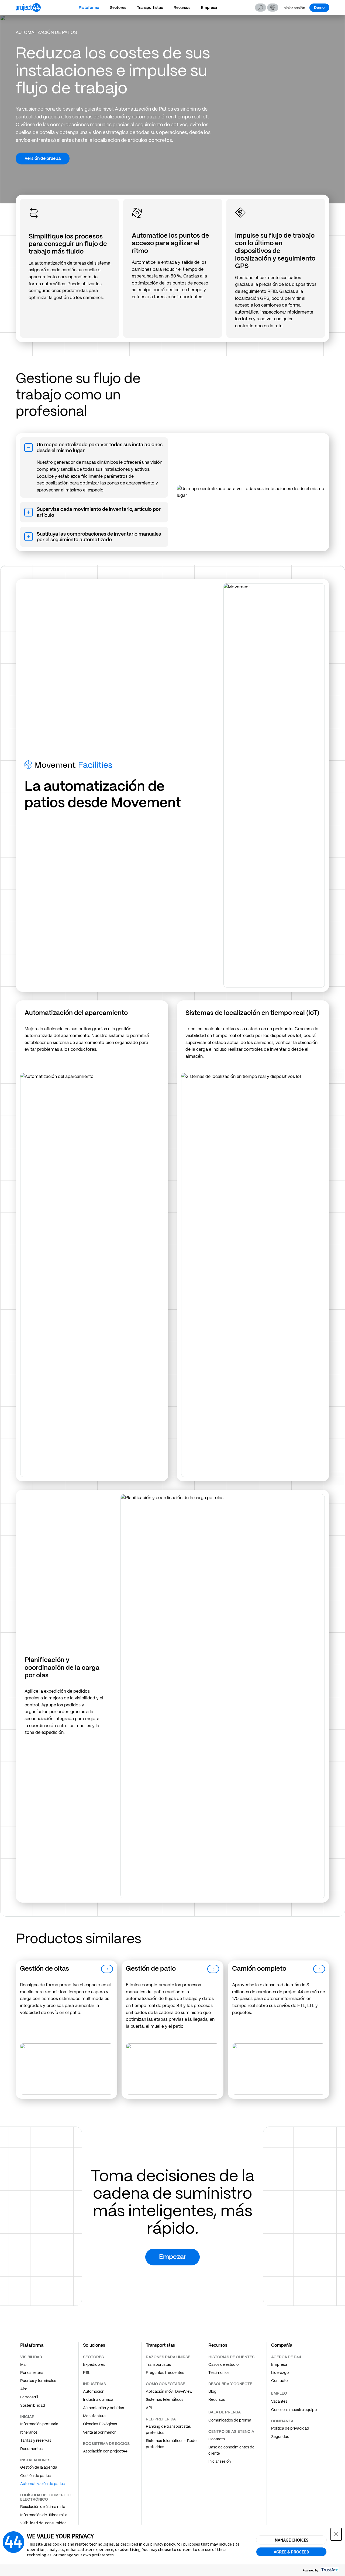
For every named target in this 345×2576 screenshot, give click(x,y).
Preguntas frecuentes (165, 2373)
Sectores (118, 8)
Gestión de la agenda (39, 2467)
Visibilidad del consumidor (43, 2523)
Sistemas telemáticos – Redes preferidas (172, 2444)
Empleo (279, 2393)
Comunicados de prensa (230, 2420)
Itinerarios (29, 2432)
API (149, 2408)
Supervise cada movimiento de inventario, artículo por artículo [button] (99, 512)
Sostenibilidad (33, 2405)
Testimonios (219, 2373)
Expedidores (94, 2364)
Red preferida (161, 2419)
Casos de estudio (223, 2364)
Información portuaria (39, 2424)
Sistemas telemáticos (165, 2399)
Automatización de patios (42, 2484)
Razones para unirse (168, 2357)
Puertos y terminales (38, 2381)
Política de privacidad (290, 2428)
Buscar (261, 8)
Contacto (217, 2439)
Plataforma (89, 8)
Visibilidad (31, 2357)
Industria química (98, 2399)
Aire (24, 2389)
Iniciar (27, 2417)
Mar (24, 2364)
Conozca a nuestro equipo (294, 2410)
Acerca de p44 (286, 2357)
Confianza (282, 2421)
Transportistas (150, 8)
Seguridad (280, 2437)
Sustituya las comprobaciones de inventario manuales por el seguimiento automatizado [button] (99, 537)
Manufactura (94, 2416)
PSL (87, 2373)
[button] (273, 8)
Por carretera (32, 2373)
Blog (212, 2391)
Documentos (31, 2449)
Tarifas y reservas (36, 2440)
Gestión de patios (35, 2476)
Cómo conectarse (165, 2384)
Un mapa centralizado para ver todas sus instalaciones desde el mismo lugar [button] (100, 447)
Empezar (173, 2257)
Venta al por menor (99, 2432)
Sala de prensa (225, 2412)
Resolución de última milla (43, 2507)
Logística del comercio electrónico (45, 2497)
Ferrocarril (29, 2397)
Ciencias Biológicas (100, 2424)
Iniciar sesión (294, 8)
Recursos (182, 8)
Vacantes (279, 2401)
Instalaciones (35, 2460)
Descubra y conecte (230, 2384)
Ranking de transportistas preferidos (168, 2429)
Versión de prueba (43, 158)
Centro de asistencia (231, 2431)
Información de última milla (44, 2515)
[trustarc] (329, 2570)
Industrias (94, 2384)
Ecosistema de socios (106, 2444)
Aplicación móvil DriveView (169, 2391)
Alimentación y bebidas (103, 2408)
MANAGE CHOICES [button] (291, 2540)
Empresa (209, 8)
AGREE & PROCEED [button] (291, 2552)
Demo (319, 8)
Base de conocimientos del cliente (232, 2450)
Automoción (94, 2391)
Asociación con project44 (105, 2451)
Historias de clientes (231, 2357)
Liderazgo (280, 2373)
